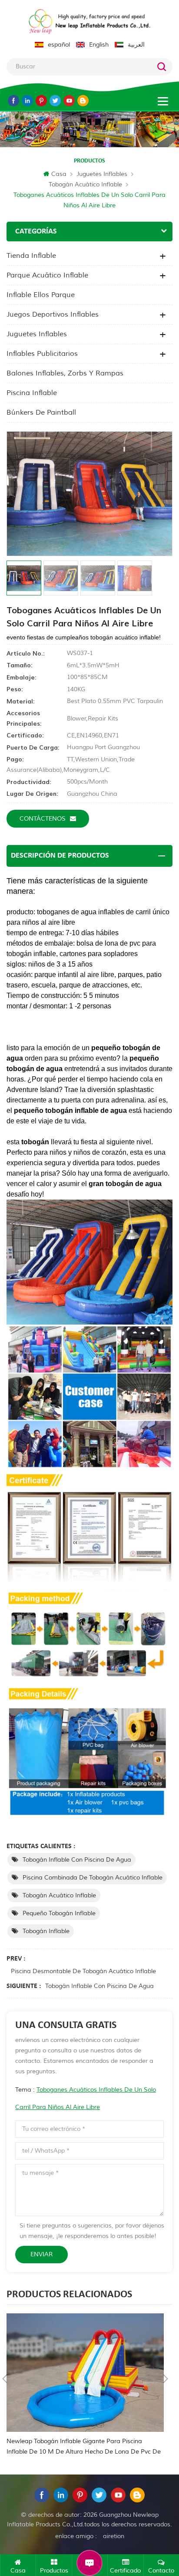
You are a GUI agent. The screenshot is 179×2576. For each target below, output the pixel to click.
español (59, 45)
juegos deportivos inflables (53, 314)
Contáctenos (43, 819)
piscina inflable (32, 393)
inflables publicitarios (42, 354)
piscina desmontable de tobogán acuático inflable (83, 1971)
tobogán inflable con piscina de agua (77, 1860)
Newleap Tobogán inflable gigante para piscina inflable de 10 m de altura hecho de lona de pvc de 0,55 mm (84, 2447)
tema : (86, 2098)
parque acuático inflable (47, 275)
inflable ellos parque (41, 295)
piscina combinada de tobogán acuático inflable (93, 1878)
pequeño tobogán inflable (59, 1913)
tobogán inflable (46, 1931)
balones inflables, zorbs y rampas (65, 373)
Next (166, 2379)
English (99, 45)
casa (59, 174)
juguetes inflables (102, 174)
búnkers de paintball (41, 412)
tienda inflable (31, 256)
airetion (114, 2536)
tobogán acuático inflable (85, 184)
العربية (136, 45)
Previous (5, 2379)
